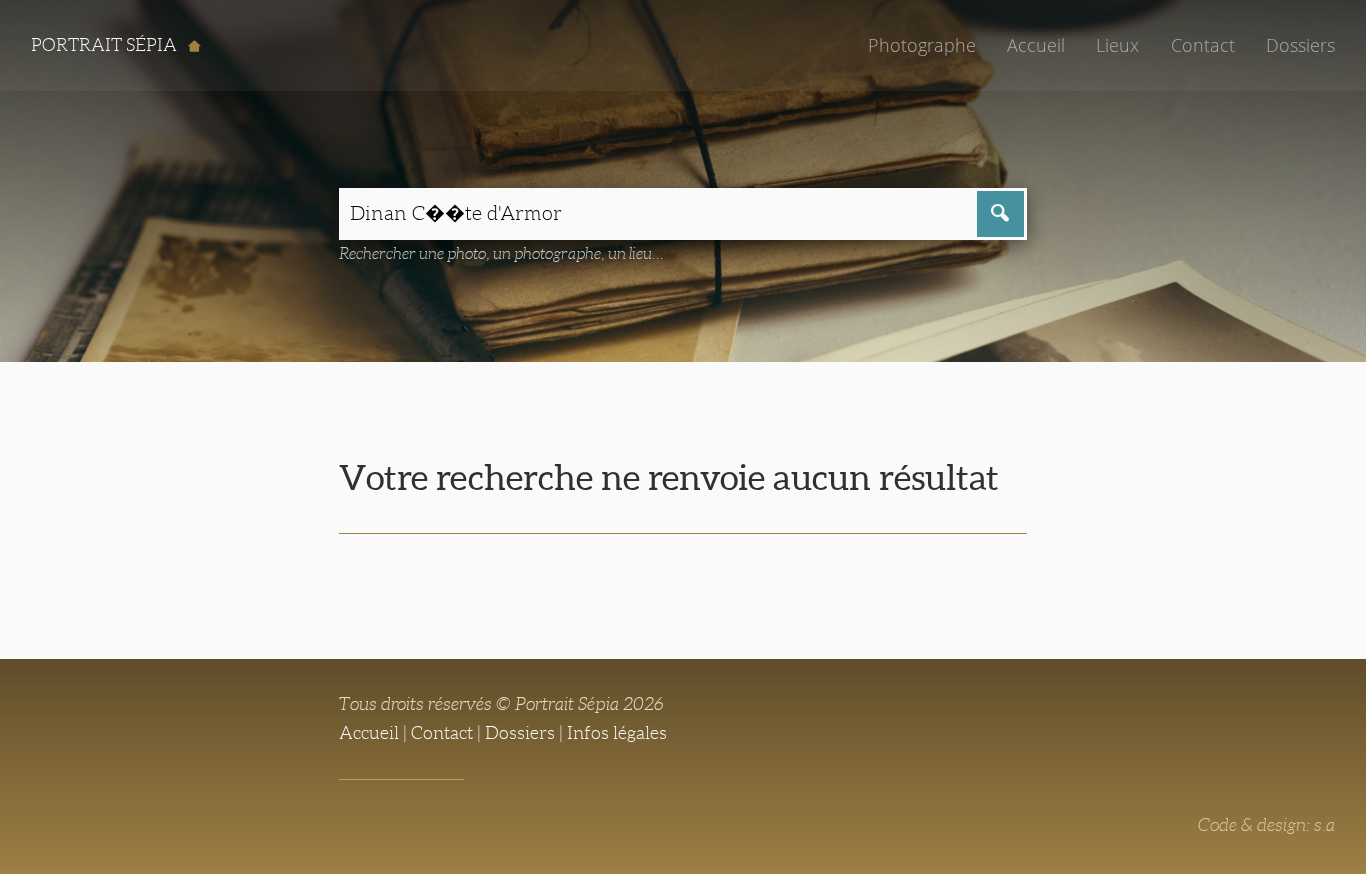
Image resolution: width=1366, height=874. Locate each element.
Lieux (1117, 45)
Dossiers (1300, 45)
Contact (1203, 45)
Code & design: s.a (1266, 825)
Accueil (1036, 45)
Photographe (922, 45)
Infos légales (617, 733)
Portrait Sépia (106, 45)
